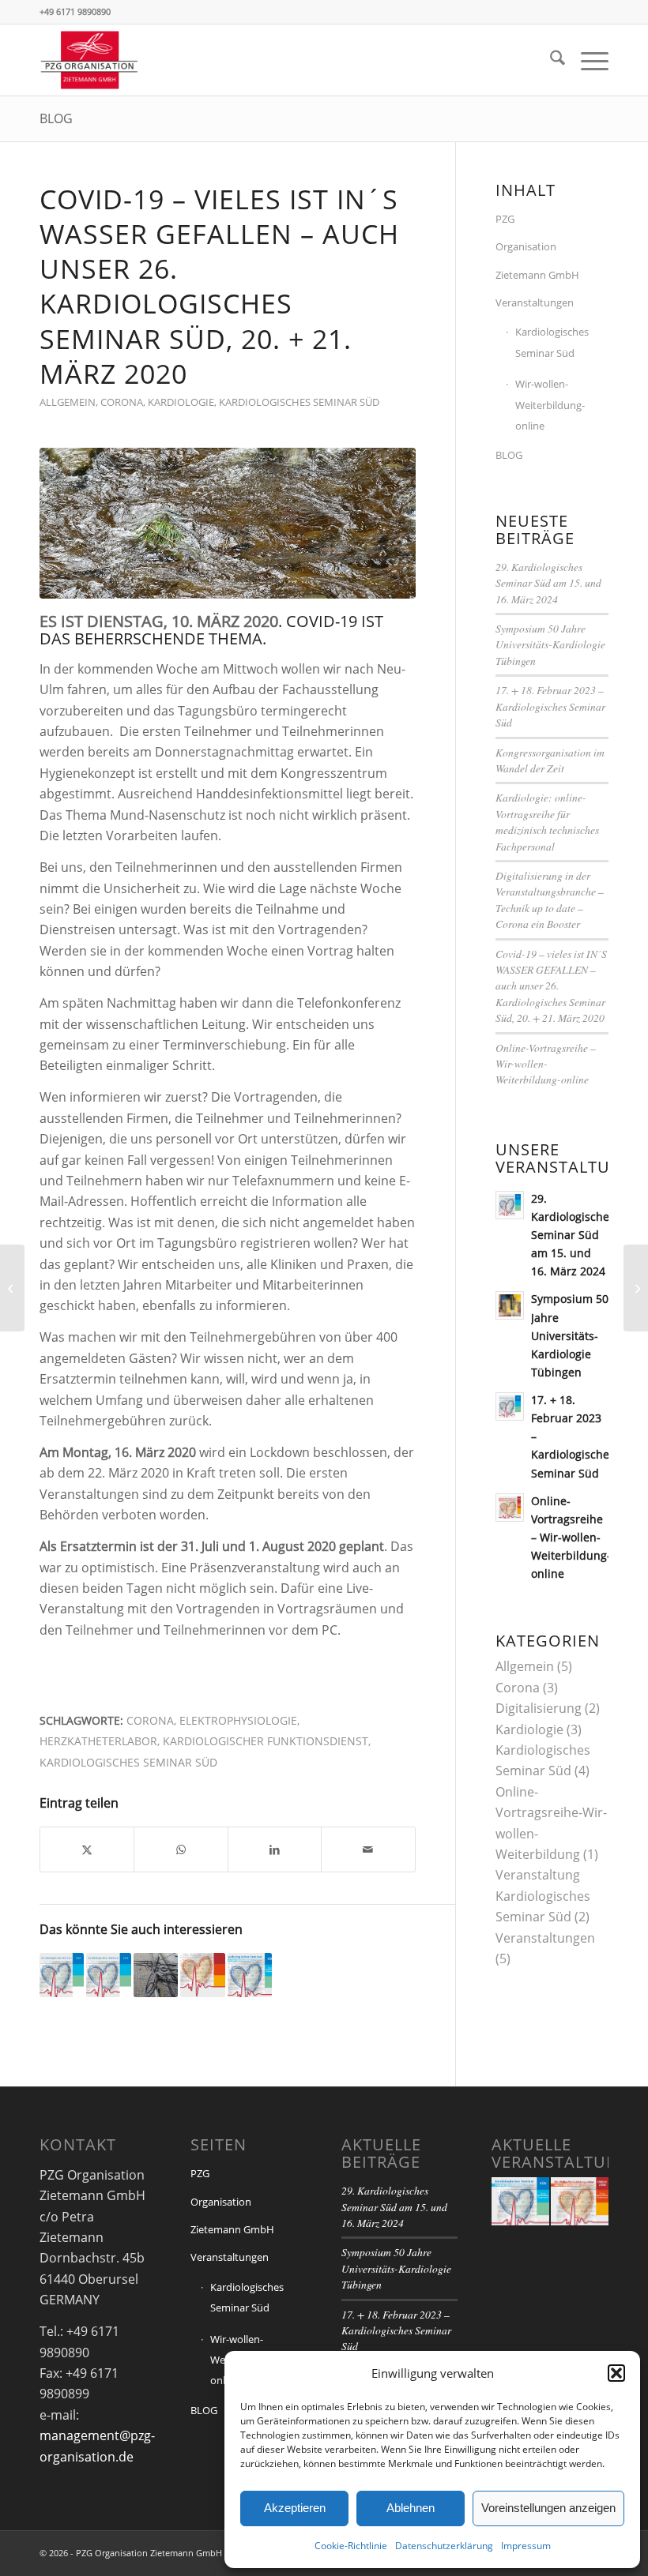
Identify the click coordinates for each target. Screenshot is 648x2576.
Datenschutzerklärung (444, 2546)
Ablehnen (411, 2508)
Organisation (526, 246)
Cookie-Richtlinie (351, 2546)
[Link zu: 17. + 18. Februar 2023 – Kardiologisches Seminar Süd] (108, 1975)
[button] (616, 2373)
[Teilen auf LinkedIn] (275, 1849)
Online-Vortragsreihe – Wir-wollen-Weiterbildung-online (546, 1064)
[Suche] (550, 60)
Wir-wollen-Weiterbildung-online (550, 405)
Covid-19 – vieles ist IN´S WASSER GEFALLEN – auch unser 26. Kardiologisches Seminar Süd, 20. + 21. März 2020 (551, 986)
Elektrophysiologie (238, 1720)
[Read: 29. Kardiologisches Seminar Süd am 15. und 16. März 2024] (510, 1205)
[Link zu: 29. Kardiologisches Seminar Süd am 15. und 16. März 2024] (62, 1975)
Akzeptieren (295, 2508)
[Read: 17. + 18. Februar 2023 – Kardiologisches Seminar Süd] (510, 1406)
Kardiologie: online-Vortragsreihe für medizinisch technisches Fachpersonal (547, 821)
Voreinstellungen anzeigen (548, 2508)
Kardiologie (181, 402)
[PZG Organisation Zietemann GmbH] (89, 60)
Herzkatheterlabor (98, 1741)
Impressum (526, 2546)
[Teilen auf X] (87, 1849)
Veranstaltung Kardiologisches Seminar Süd (543, 1896)
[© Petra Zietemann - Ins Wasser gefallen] (228, 523)
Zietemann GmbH (537, 275)
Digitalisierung (539, 1708)
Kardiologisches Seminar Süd (299, 402)
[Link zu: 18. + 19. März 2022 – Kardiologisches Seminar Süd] (250, 1975)
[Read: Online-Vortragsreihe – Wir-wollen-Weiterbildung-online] (510, 1508)
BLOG (56, 118)
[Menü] (587, 60)
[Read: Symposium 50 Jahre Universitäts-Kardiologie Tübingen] (510, 1305)
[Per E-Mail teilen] (368, 1849)
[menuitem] (550, 60)
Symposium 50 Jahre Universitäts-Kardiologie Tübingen (550, 644)
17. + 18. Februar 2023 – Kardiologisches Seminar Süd (550, 706)
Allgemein (68, 402)
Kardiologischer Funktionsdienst (266, 1741)
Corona (122, 402)
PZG (505, 219)
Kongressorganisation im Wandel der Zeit (550, 760)
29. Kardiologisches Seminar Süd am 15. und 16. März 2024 (548, 583)
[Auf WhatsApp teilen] (181, 1849)
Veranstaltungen (535, 302)
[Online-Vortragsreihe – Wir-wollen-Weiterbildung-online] (12, 1288)
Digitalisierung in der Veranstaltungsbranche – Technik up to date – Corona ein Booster (550, 899)
